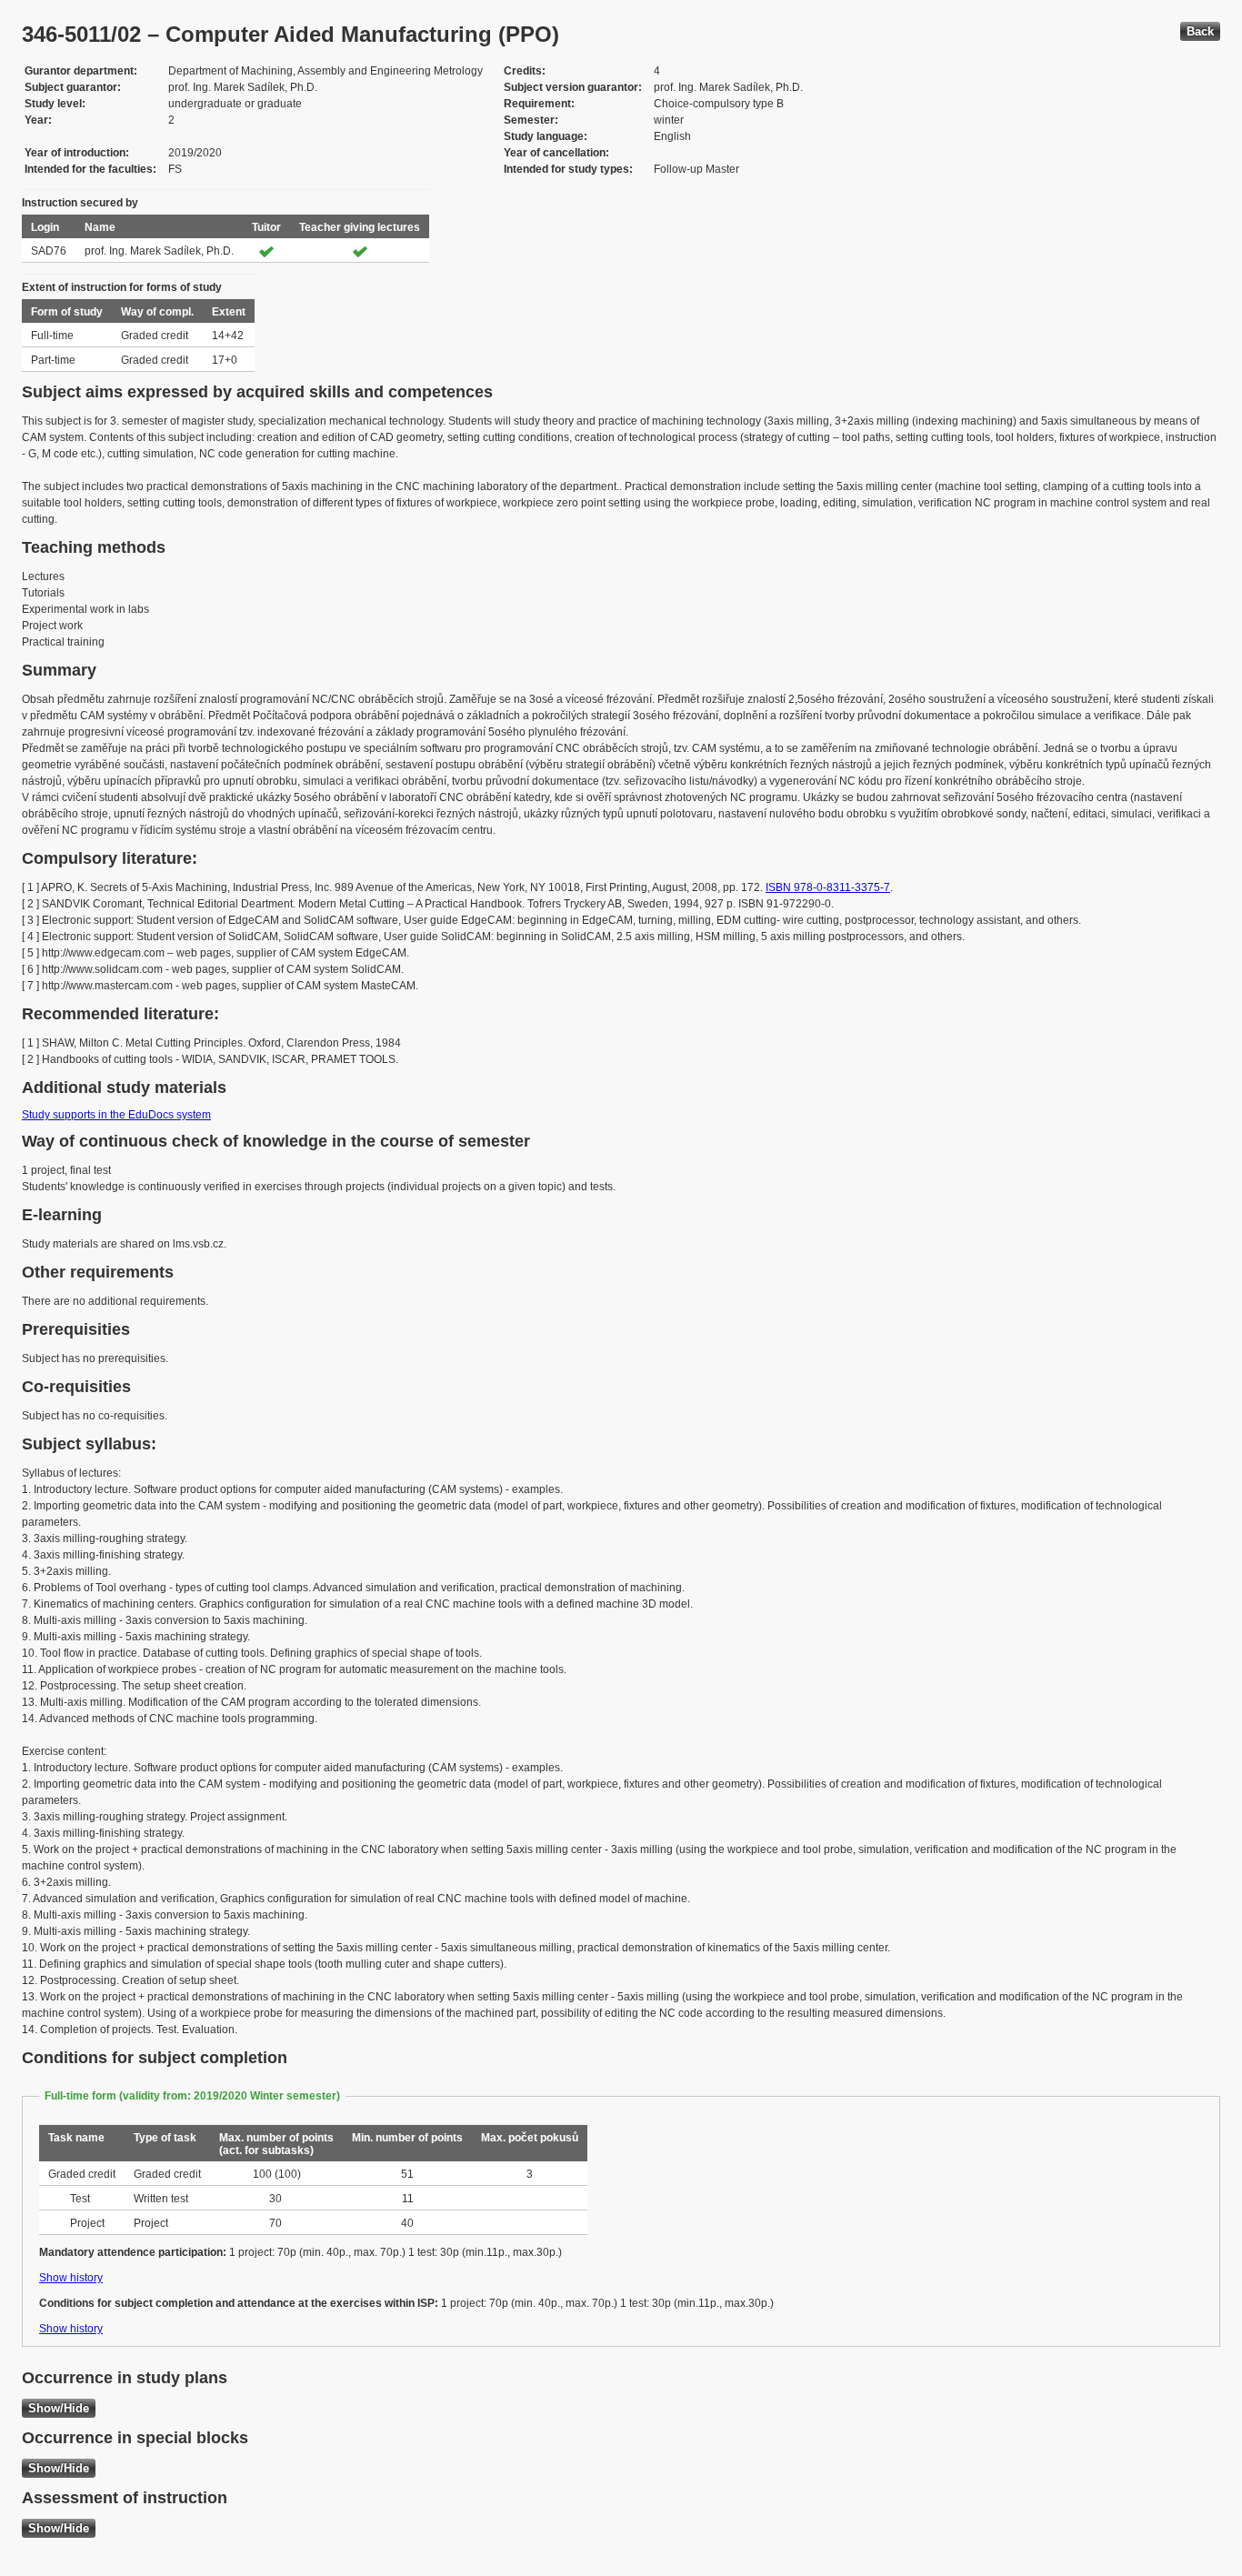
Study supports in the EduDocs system (116, 1115)
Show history (71, 2278)
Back (1200, 31)
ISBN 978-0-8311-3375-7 (828, 887)
